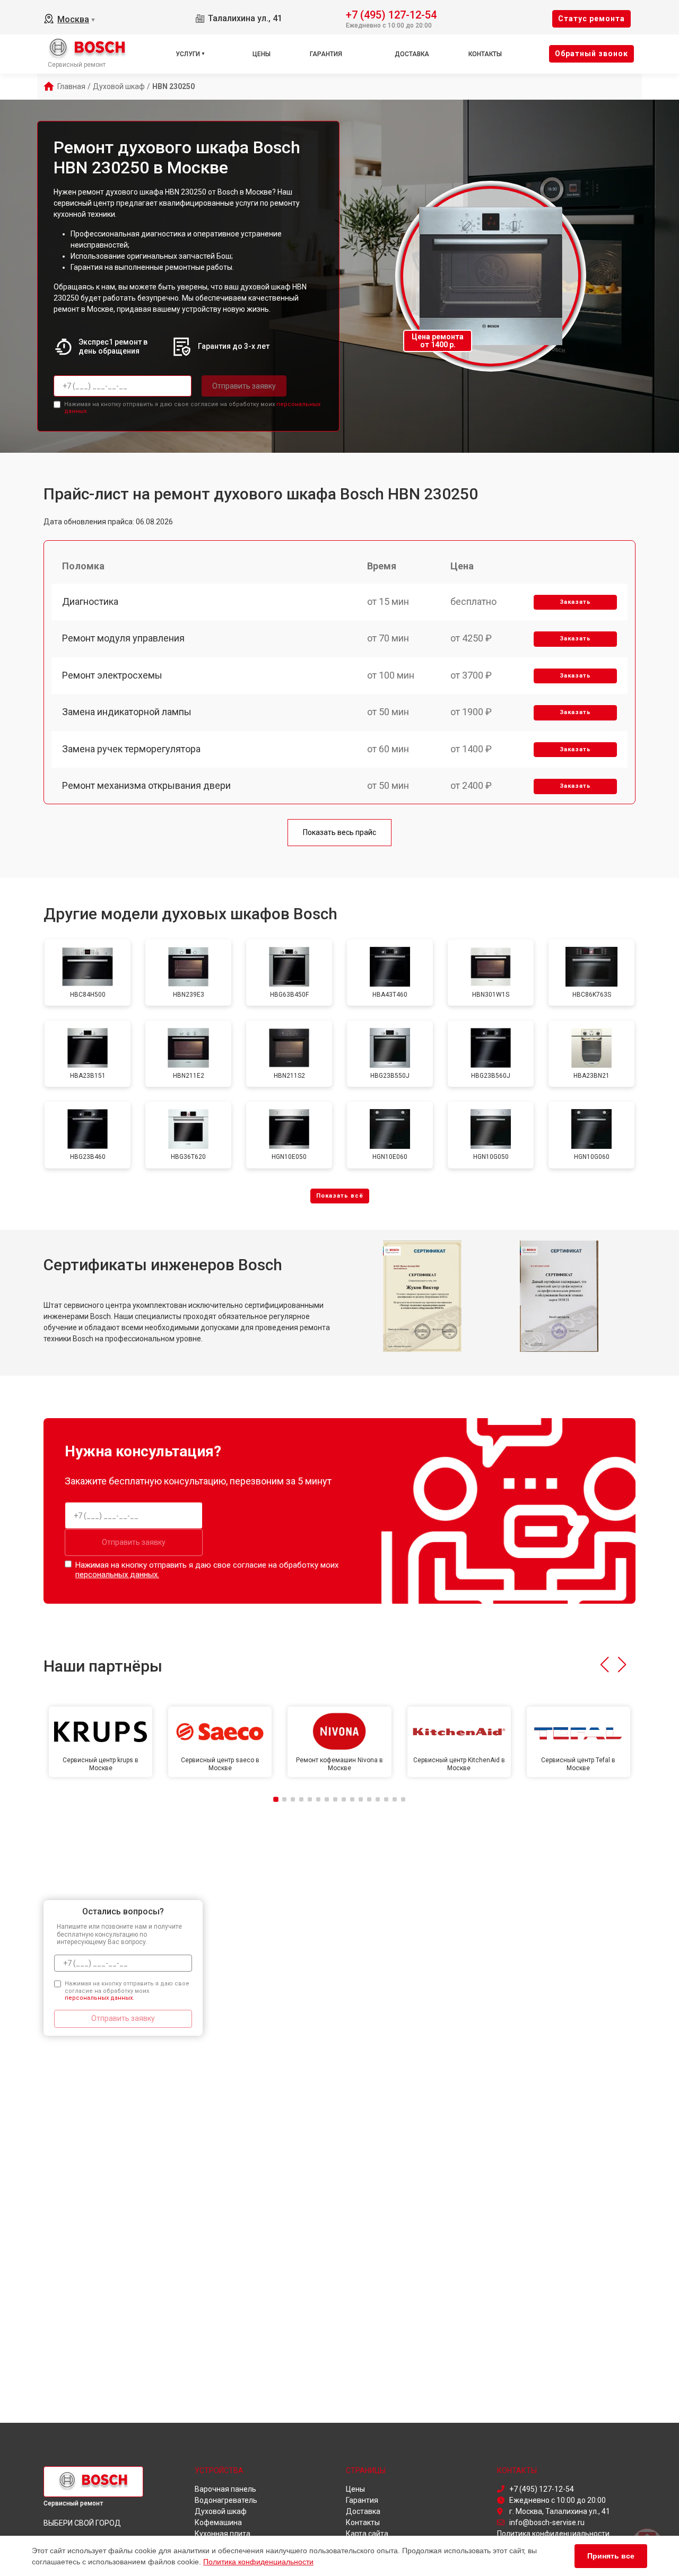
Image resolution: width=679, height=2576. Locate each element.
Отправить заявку (244, 386)
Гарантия (326, 54)
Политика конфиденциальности (258, 2562)
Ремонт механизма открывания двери (146, 785)
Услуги (188, 54)
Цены (262, 54)
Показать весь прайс (339, 832)
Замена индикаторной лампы (127, 712)
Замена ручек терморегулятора (131, 749)
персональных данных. (117, 1575)
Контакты (485, 54)
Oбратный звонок (591, 54)
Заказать (575, 602)
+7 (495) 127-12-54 (391, 14)
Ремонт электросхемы (112, 675)
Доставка (412, 54)
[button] (604, 1665)
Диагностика (90, 601)
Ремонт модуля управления (123, 638)
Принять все (611, 2556)
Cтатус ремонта (591, 19)
